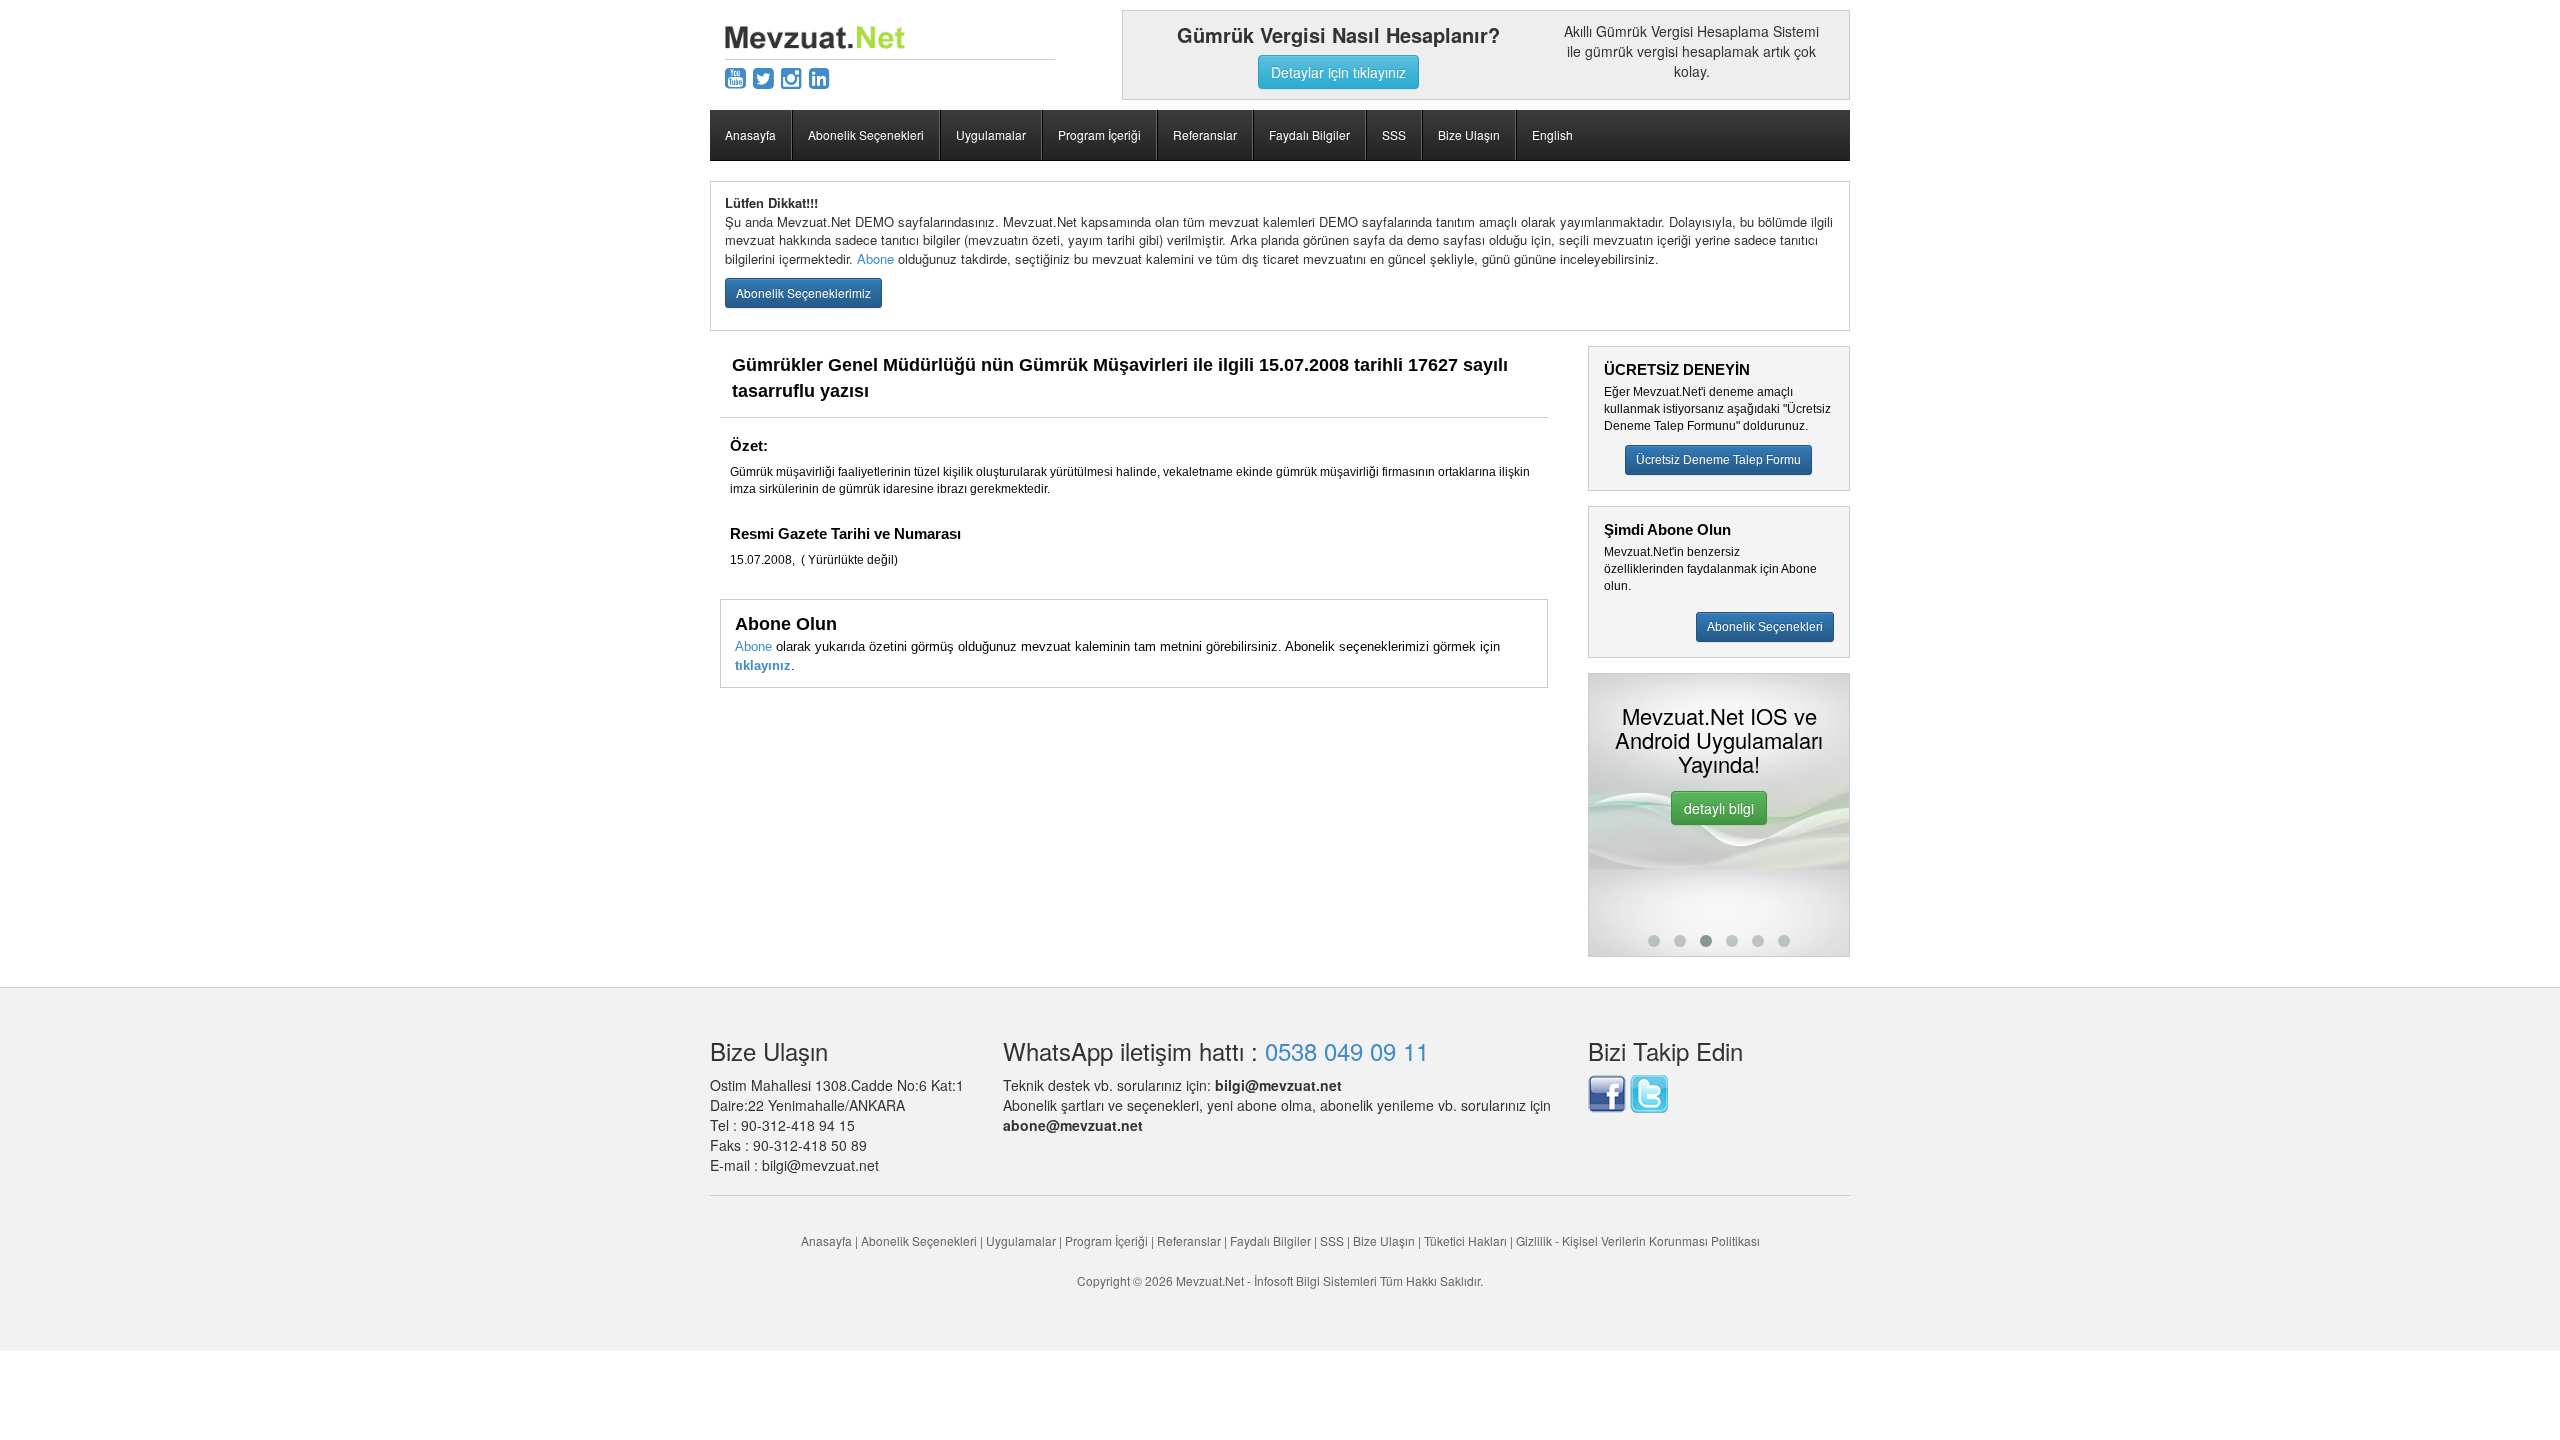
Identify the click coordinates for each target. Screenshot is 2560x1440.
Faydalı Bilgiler (1309, 134)
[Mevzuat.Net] (815, 35)
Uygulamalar (991, 134)
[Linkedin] (819, 76)
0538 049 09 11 (1347, 1050)
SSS (1394, 134)
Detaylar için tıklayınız (1338, 72)
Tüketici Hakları (1467, 1240)
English (1552, 134)
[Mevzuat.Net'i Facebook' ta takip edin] (1607, 1091)
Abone (875, 258)
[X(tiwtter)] (763, 76)
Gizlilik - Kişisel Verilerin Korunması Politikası (1638, 1240)
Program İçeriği (1099, 134)
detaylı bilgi (1719, 808)
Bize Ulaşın (1469, 134)
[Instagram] (791, 76)
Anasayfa (750, 134)
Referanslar (1205, 134)
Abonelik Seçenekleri (866, 134)
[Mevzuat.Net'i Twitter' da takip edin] (1649, 1091)
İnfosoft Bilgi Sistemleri (1315, 1280)
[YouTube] (735, 76)
